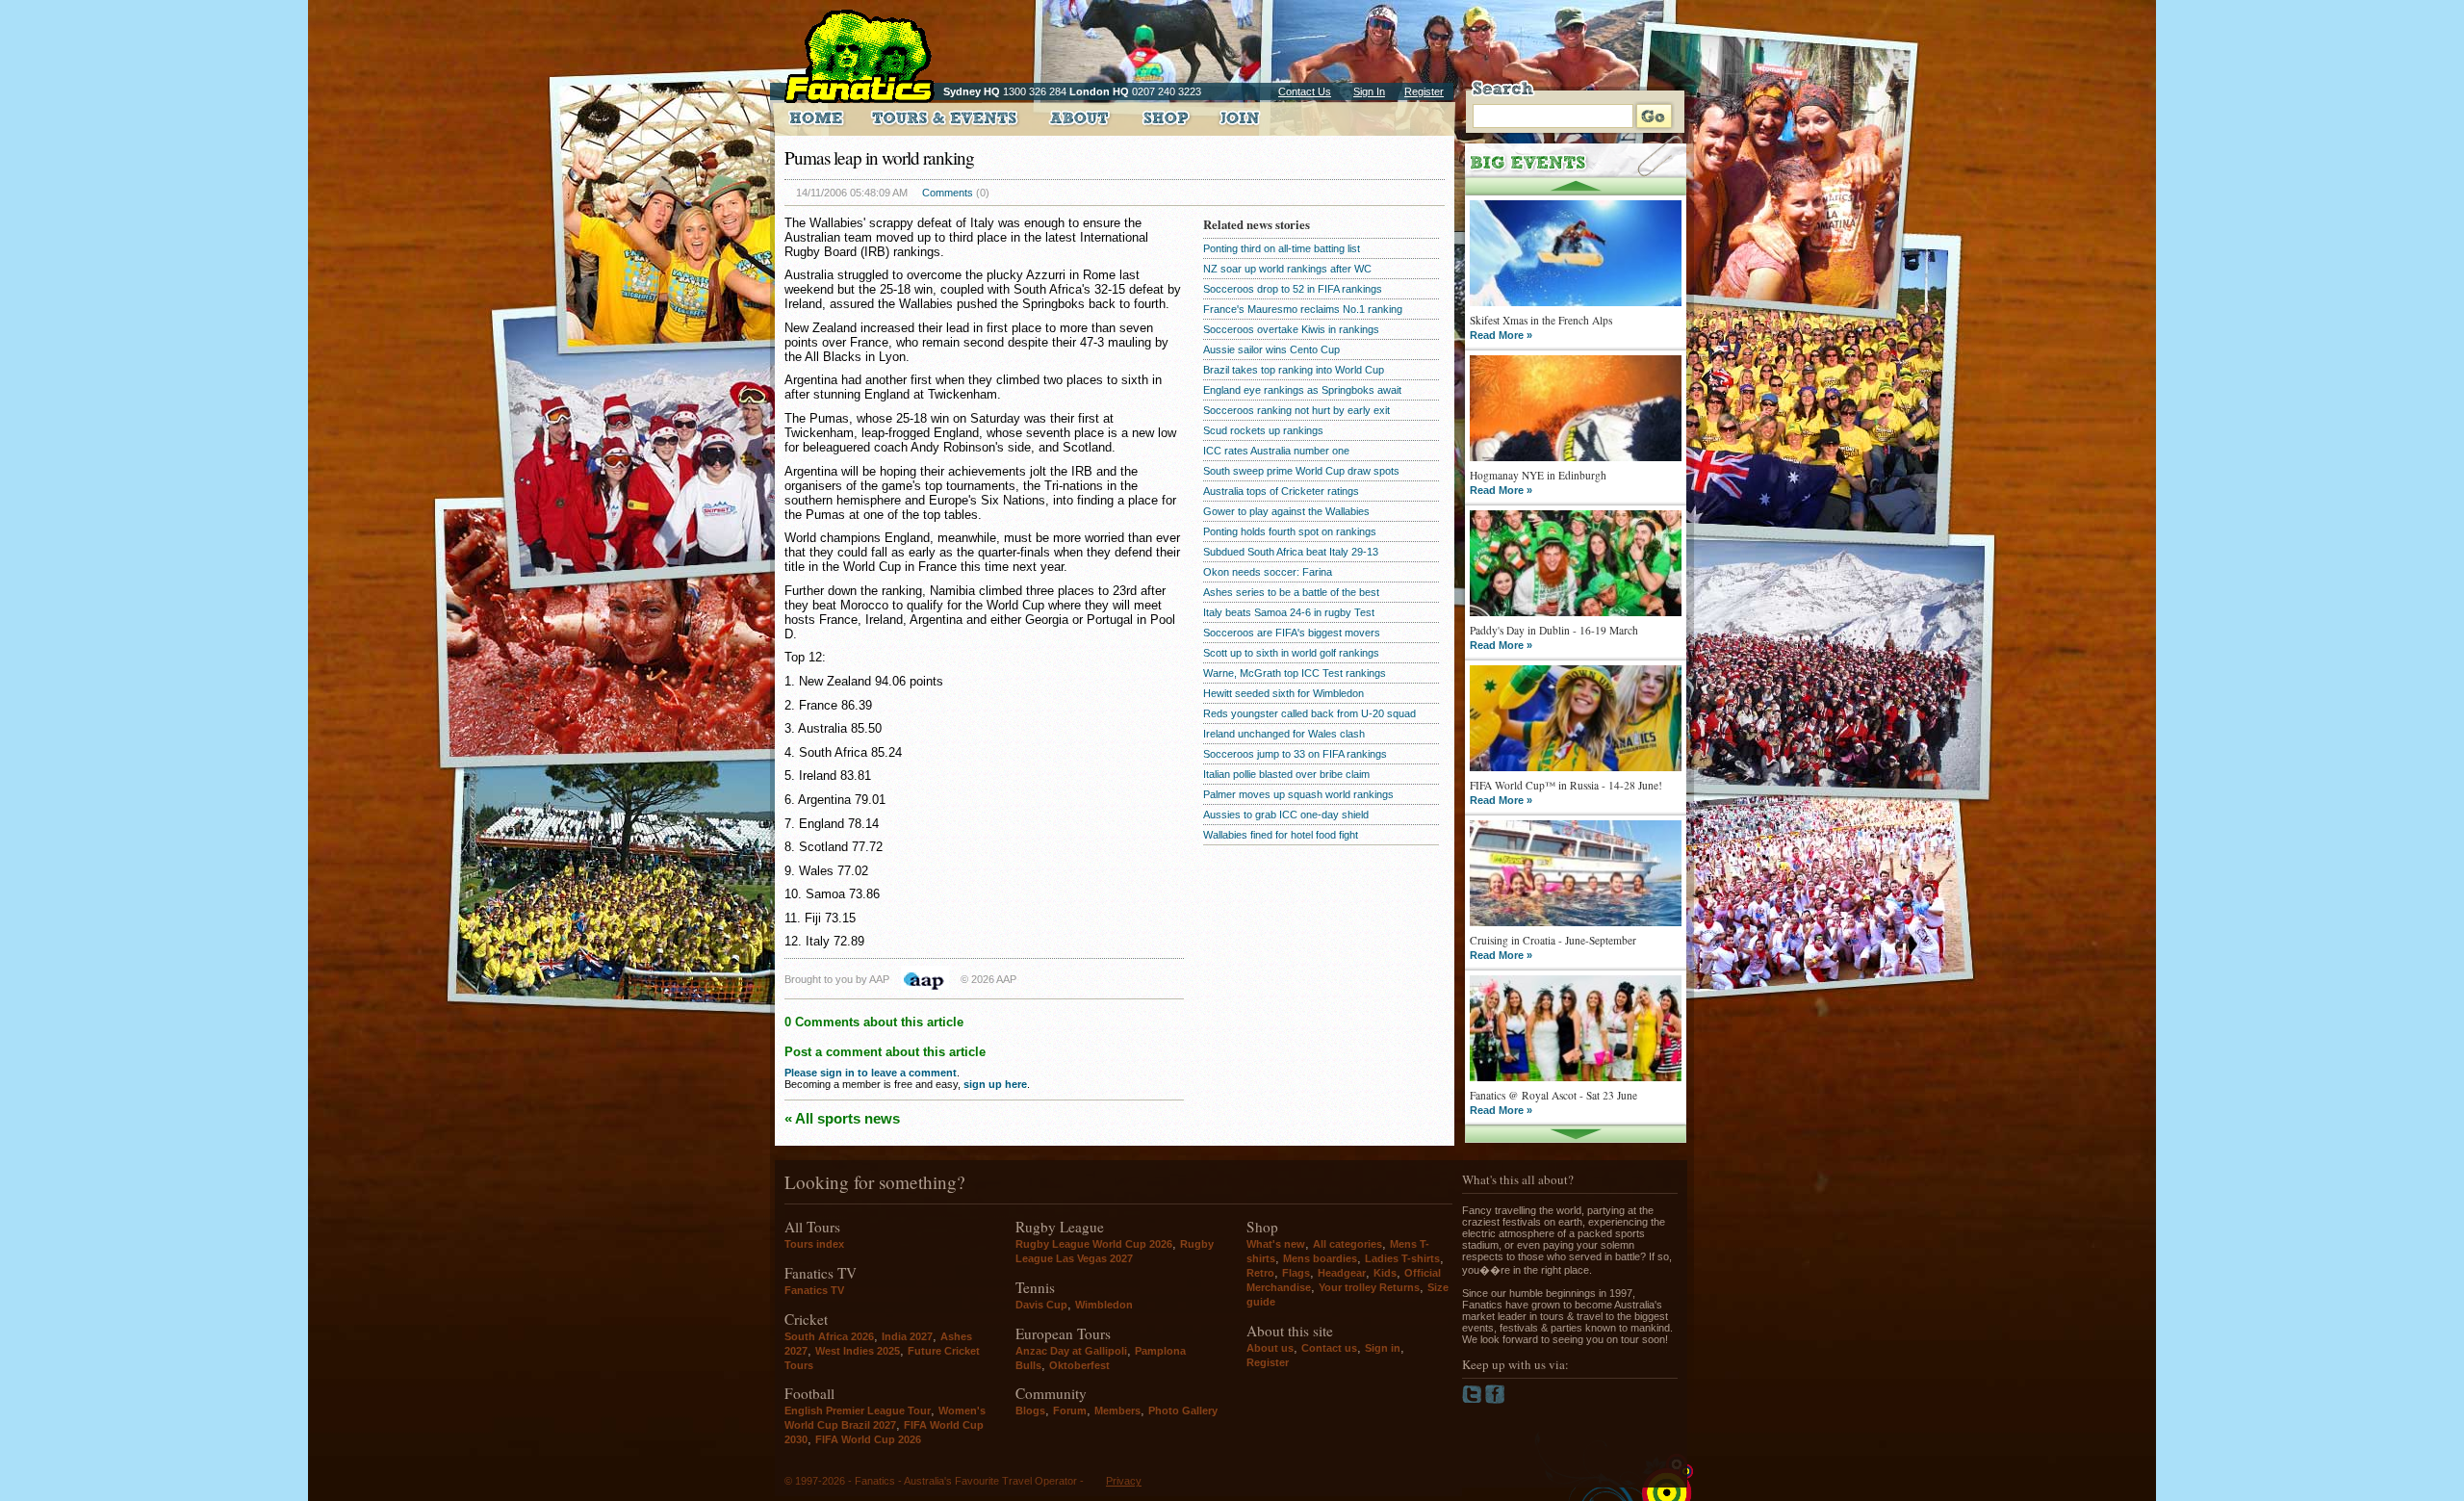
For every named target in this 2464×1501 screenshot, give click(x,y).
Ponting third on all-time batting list (1282, 248)
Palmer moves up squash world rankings (1298, 794)
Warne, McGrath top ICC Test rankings (1295, 673)
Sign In (1369, 91)
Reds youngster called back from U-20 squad (1309, 713)
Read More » (1501, 335)
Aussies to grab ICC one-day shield (1286, 815)
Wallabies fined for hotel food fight (1281, 835)
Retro (1260, 1273)
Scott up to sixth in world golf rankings (1291, 653)
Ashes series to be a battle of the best (1291, 592)
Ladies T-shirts (1402, 1258)
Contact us (1329, 1348)
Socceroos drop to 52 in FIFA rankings (1293, 289)
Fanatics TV (814, 1290)
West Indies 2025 (858, 1351)
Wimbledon (1104, 1305)
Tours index (814, 1244)
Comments (948, 193)
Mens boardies (1320, 1258)
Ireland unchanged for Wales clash (1284, 734)
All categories (1347, 1244)
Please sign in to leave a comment (871, 1073)
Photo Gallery (1183, 1410)
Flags (1296, 1273)
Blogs (1030, 1410)
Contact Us (1305, 91)
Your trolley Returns (1369, 1287)
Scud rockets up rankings (1263, 430)
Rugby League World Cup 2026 (1094, 1244)
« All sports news (842, 1118)
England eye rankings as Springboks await (1302, 390)
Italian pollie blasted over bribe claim (1286, 774)
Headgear (1342, 1273)
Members (1117, 1410)
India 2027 (907, 1336)
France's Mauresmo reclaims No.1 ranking (1303, 309)
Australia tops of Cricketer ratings (1281, 491)
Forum (1070, 1410)
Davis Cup (1041, 1305)
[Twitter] (1474, 1400)
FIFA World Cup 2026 (868, 1439)
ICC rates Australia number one (1276, 451)
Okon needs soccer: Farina (1268, 572)
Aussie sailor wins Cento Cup (1271, 349)
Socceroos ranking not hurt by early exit (1296, 410)
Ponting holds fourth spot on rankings (1290, 531)
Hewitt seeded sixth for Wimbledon (1283, 693)
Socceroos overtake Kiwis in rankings (1291, 329)
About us (1270, 1348)
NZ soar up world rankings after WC (1287, 269)
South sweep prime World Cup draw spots (1301, 471)
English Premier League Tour (858, 1410)
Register (1424, 91)
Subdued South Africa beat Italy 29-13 (1291, 552)
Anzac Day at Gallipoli (1071, 1351)
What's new (1276, 1244)
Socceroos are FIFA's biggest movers (1292, 633)
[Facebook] (1495, 1400)
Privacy (1124, 1481)
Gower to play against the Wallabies (1286, 511)
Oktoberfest (1079, 1365)
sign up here (995, 1084)
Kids (1385, 1273)
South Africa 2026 (829, 1336)
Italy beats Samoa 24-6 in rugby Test (1289, 612)
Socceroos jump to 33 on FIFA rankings (1295, 754)
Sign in (1383, 1348)
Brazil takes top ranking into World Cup (1294, 370)
